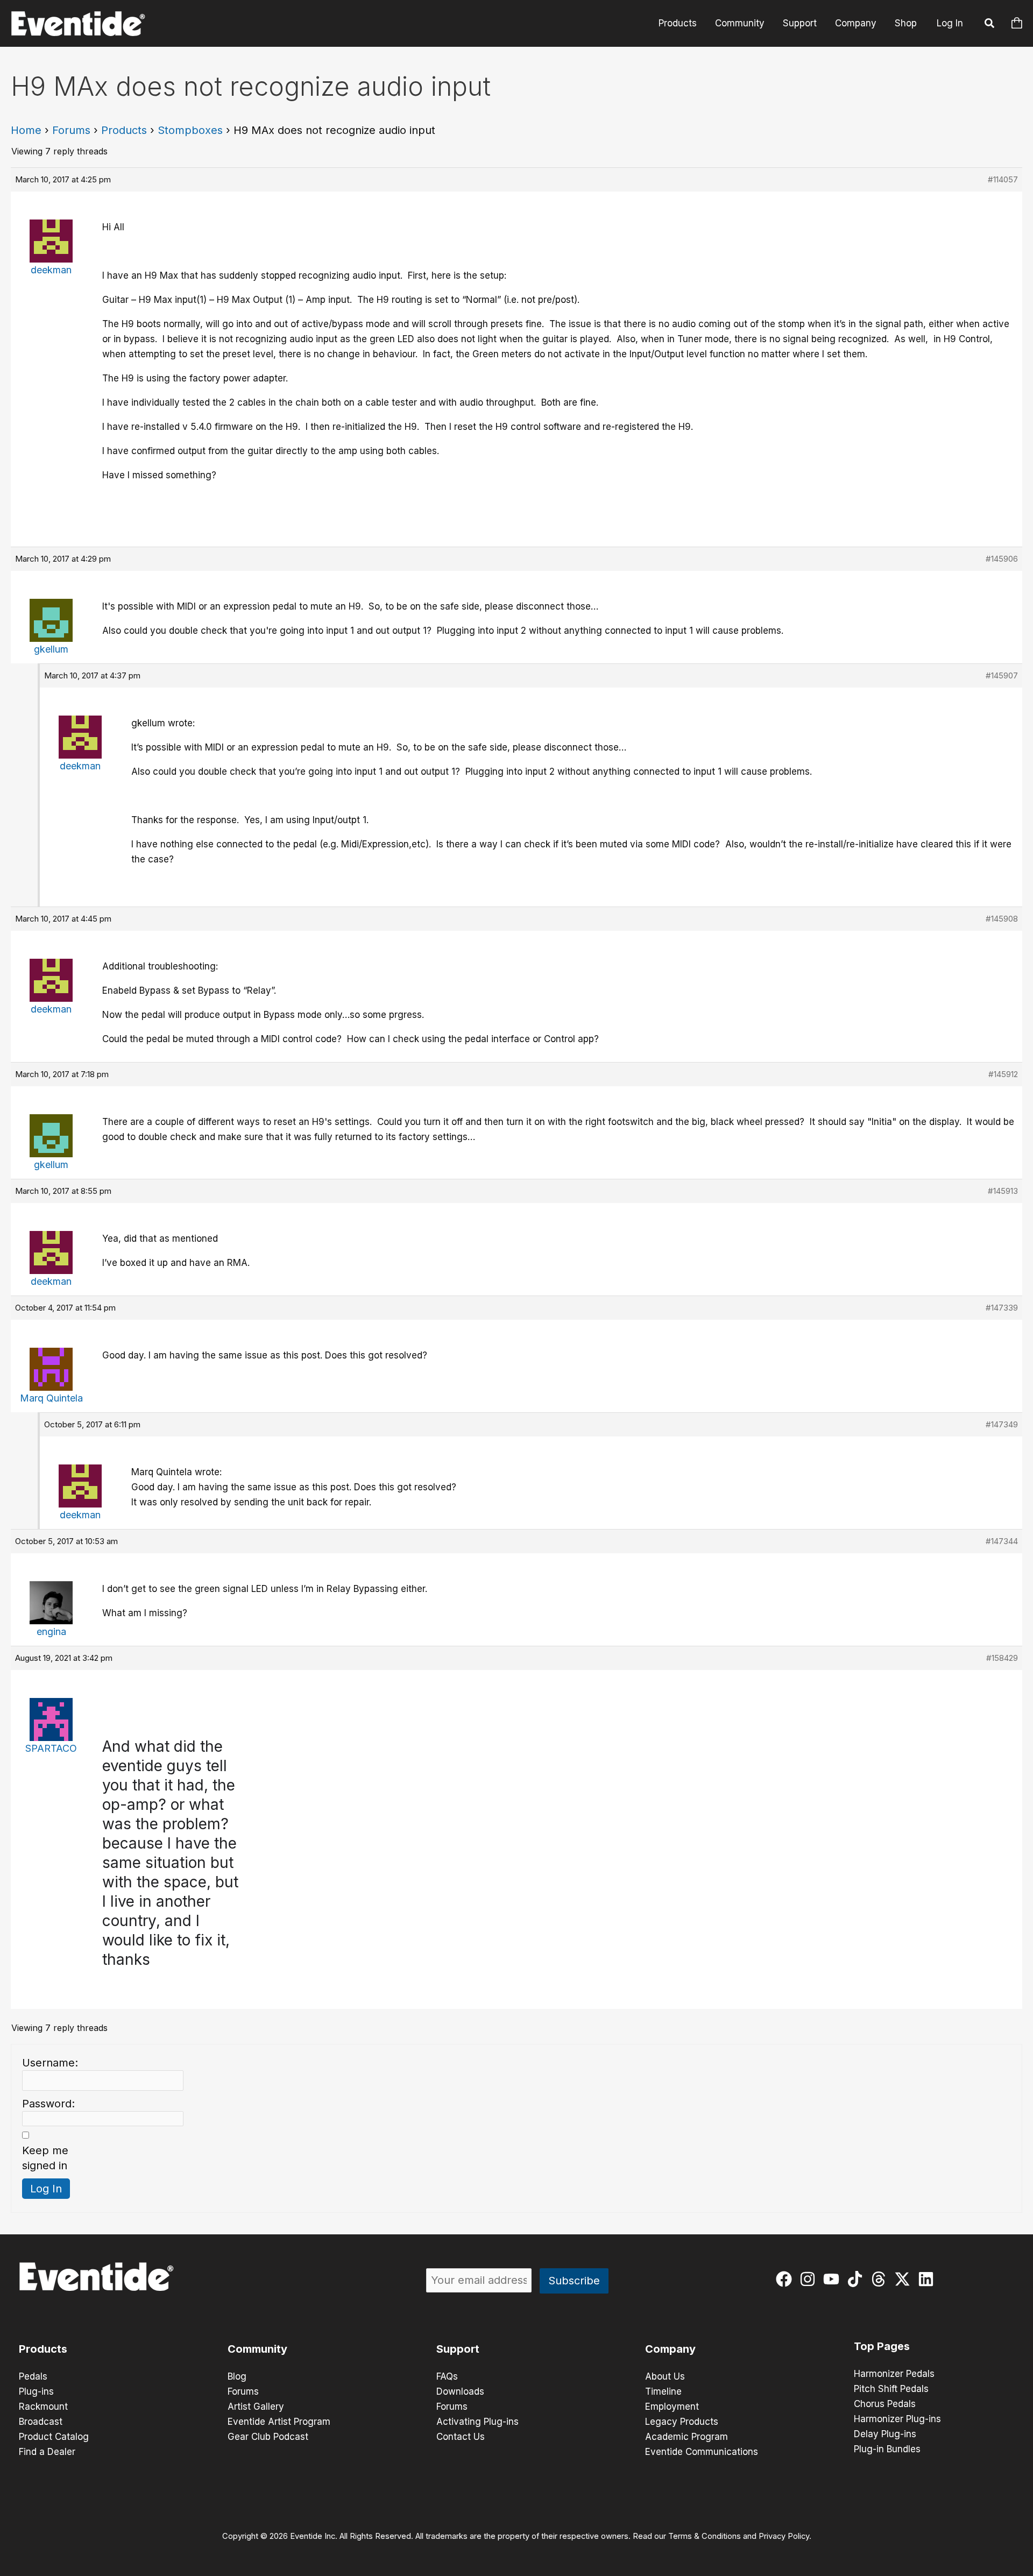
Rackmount (43, 2407)
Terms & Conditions (705, 2536)
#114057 (1003, 179)
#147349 (1002, 1424)
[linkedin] (928, 2279)
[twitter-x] (905, 2279)
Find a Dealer (47, 2452)
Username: (50, 2063)
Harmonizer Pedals (894, 2374)
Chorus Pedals (885, 2404)
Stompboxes (190, 130)
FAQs (447, 2376)
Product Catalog (54, 2437)
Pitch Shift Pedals (891, 2389)
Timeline (663, 2391)
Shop (906, 23)
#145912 (1003, 1074)
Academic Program (687, 2437)
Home (26, 130)
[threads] (881, 2279)
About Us (665, 2376)
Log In (950, 23)
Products (678, 23)
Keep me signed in (45, 2158)
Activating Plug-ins (477, 2422)
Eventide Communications (702, 2452)
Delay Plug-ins (885, 2434)
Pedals (33, 2376)
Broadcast (41, 2422)
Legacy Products (682, 2422)
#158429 (1002, 1658)
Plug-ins (36, 2391)
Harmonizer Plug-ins (897, 2419)
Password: (48, 2104)
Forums (71, 130)
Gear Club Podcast (268, 2437)
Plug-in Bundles (887, 2449)
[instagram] (810, 2279)
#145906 (1002, 559)
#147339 (1002, 1308)
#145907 (1002, 675)
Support (800, 23)
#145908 (1002, 919)
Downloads (460, 2391)
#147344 (1002, 1541)
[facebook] (786, 2279)
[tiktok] (857, 2279)
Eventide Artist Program (279, 2422)
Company (856, 23)
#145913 (1003, 1191)
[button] (990, 25)
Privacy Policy (784, 2536)
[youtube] (834, 2279)
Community (740, 23)
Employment (672, 2407)
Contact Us (461, 2437)
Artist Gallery (256, 2407)
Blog (237, 2376)
